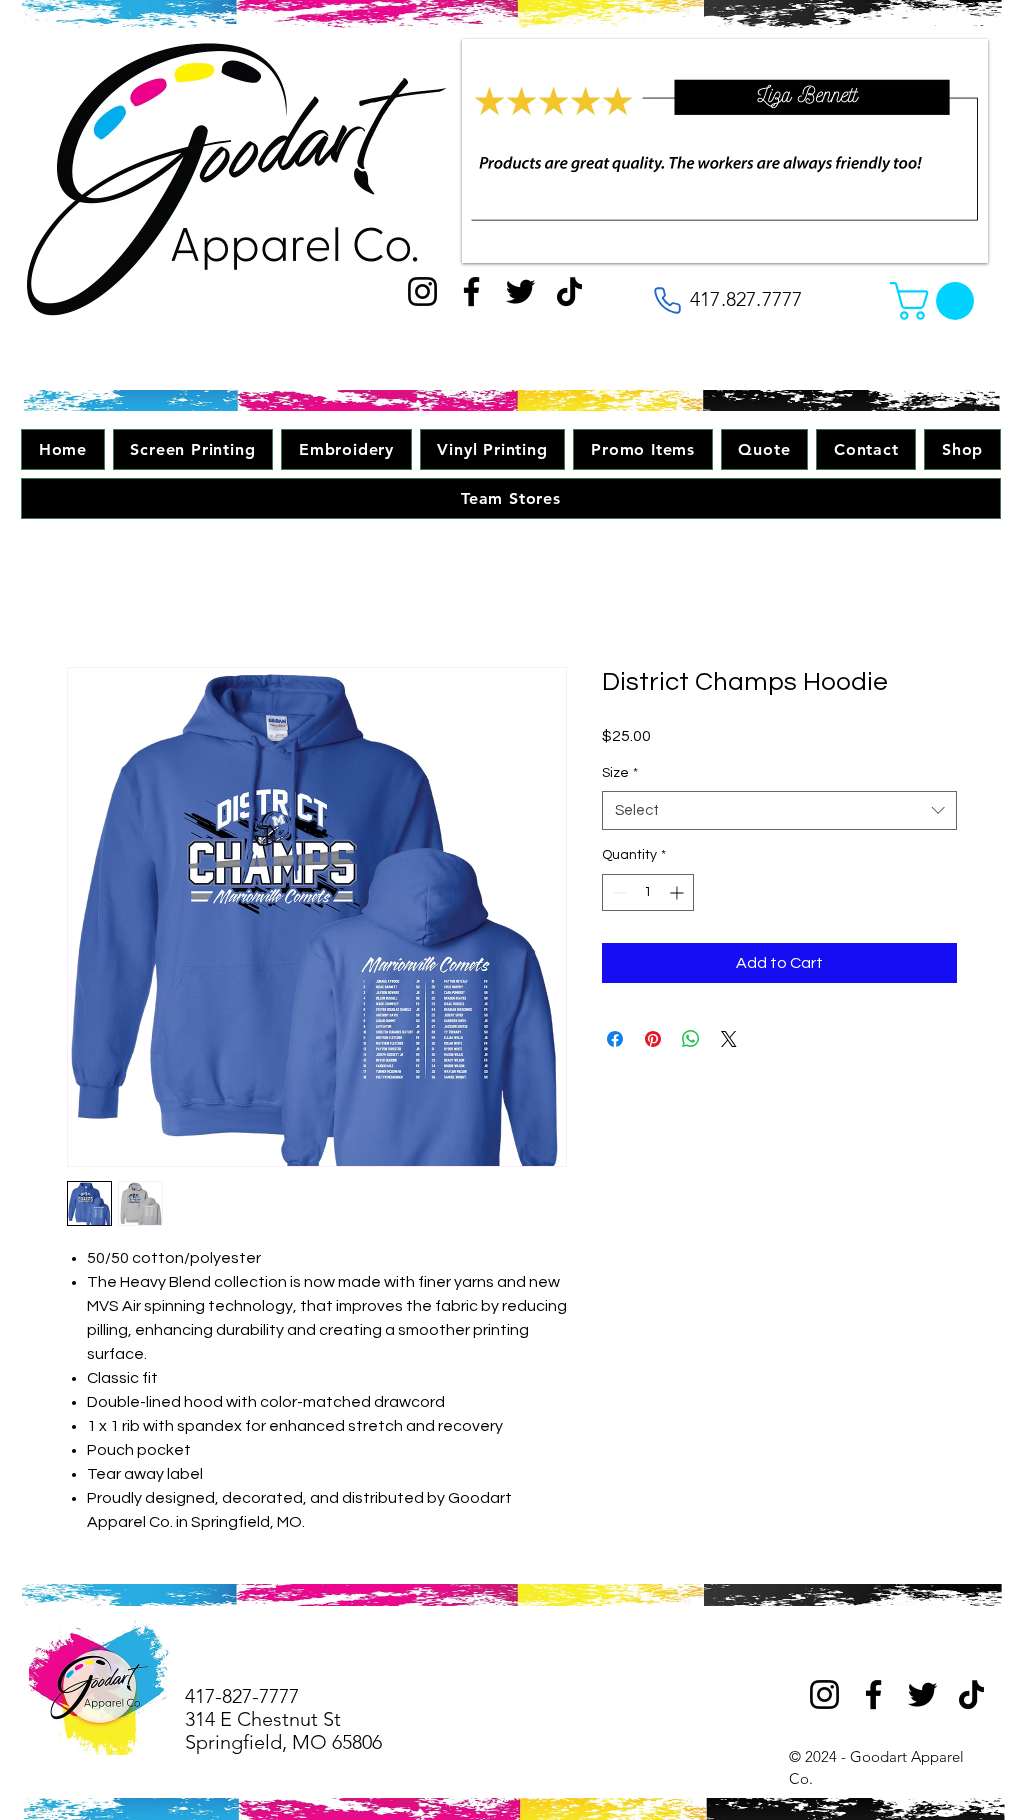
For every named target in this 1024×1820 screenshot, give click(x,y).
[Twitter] (520, 291)
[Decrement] (617, 892)
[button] (936, 301)
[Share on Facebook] (615, 1039)
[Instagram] (422, 291)
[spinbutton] (648, 892)
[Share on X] (729, 1039)
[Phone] (667, 300)
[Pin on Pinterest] (653, 1039)
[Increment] (678, 892)
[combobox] (779, 810)
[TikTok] (569, 291)
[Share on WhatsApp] (691, 1039)
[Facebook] (471, 291)
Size (620, 773)
